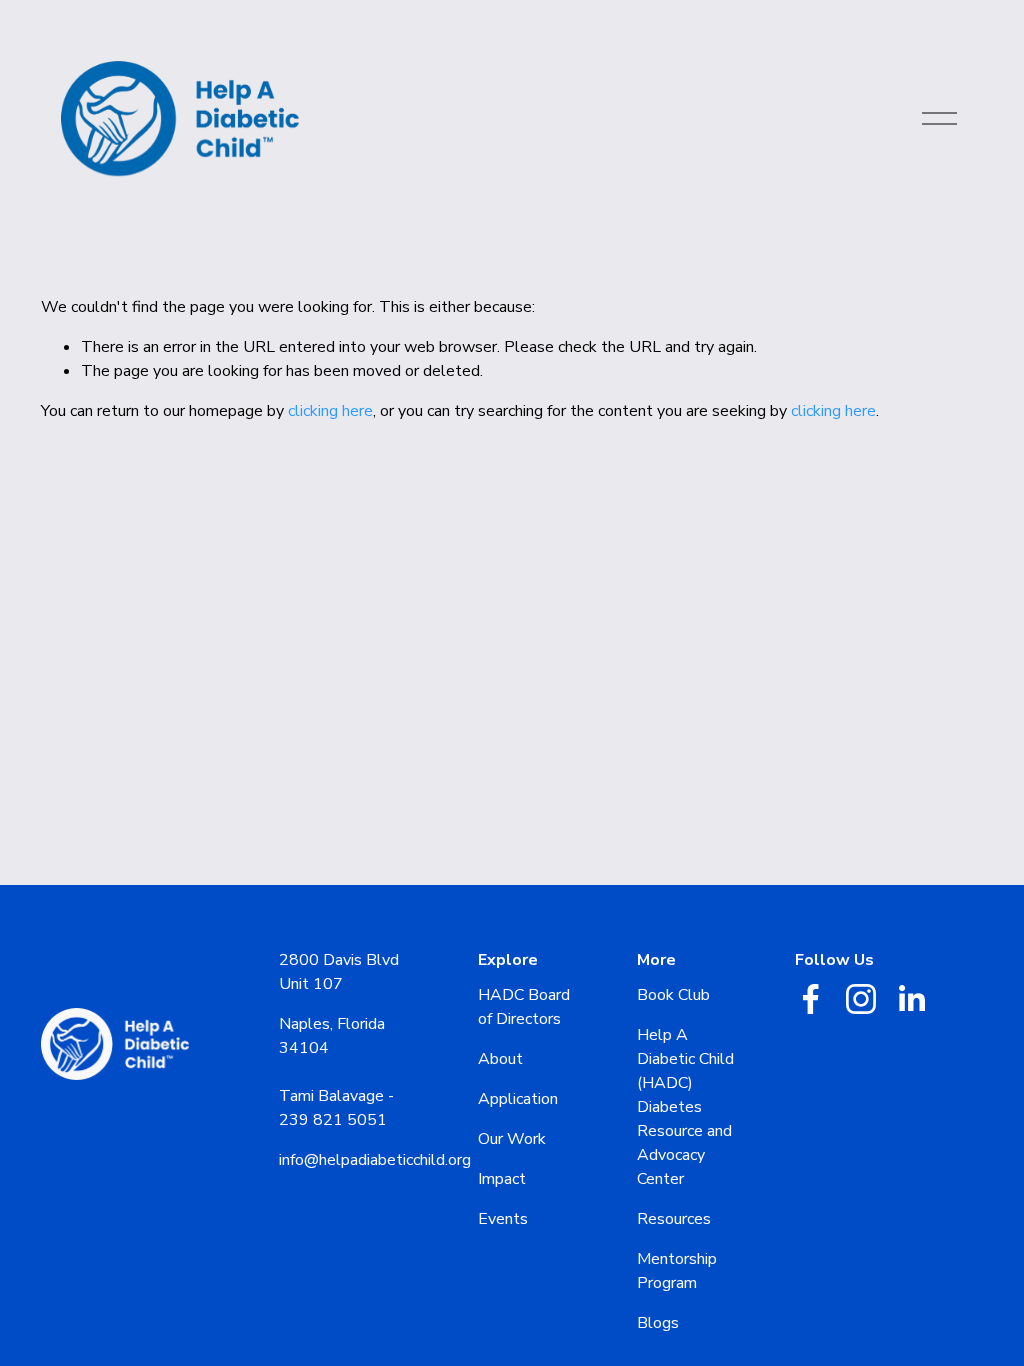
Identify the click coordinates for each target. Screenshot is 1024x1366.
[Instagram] (861, 999)
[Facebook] (811, 999)
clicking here (330, 411)
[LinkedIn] (911, 999)
